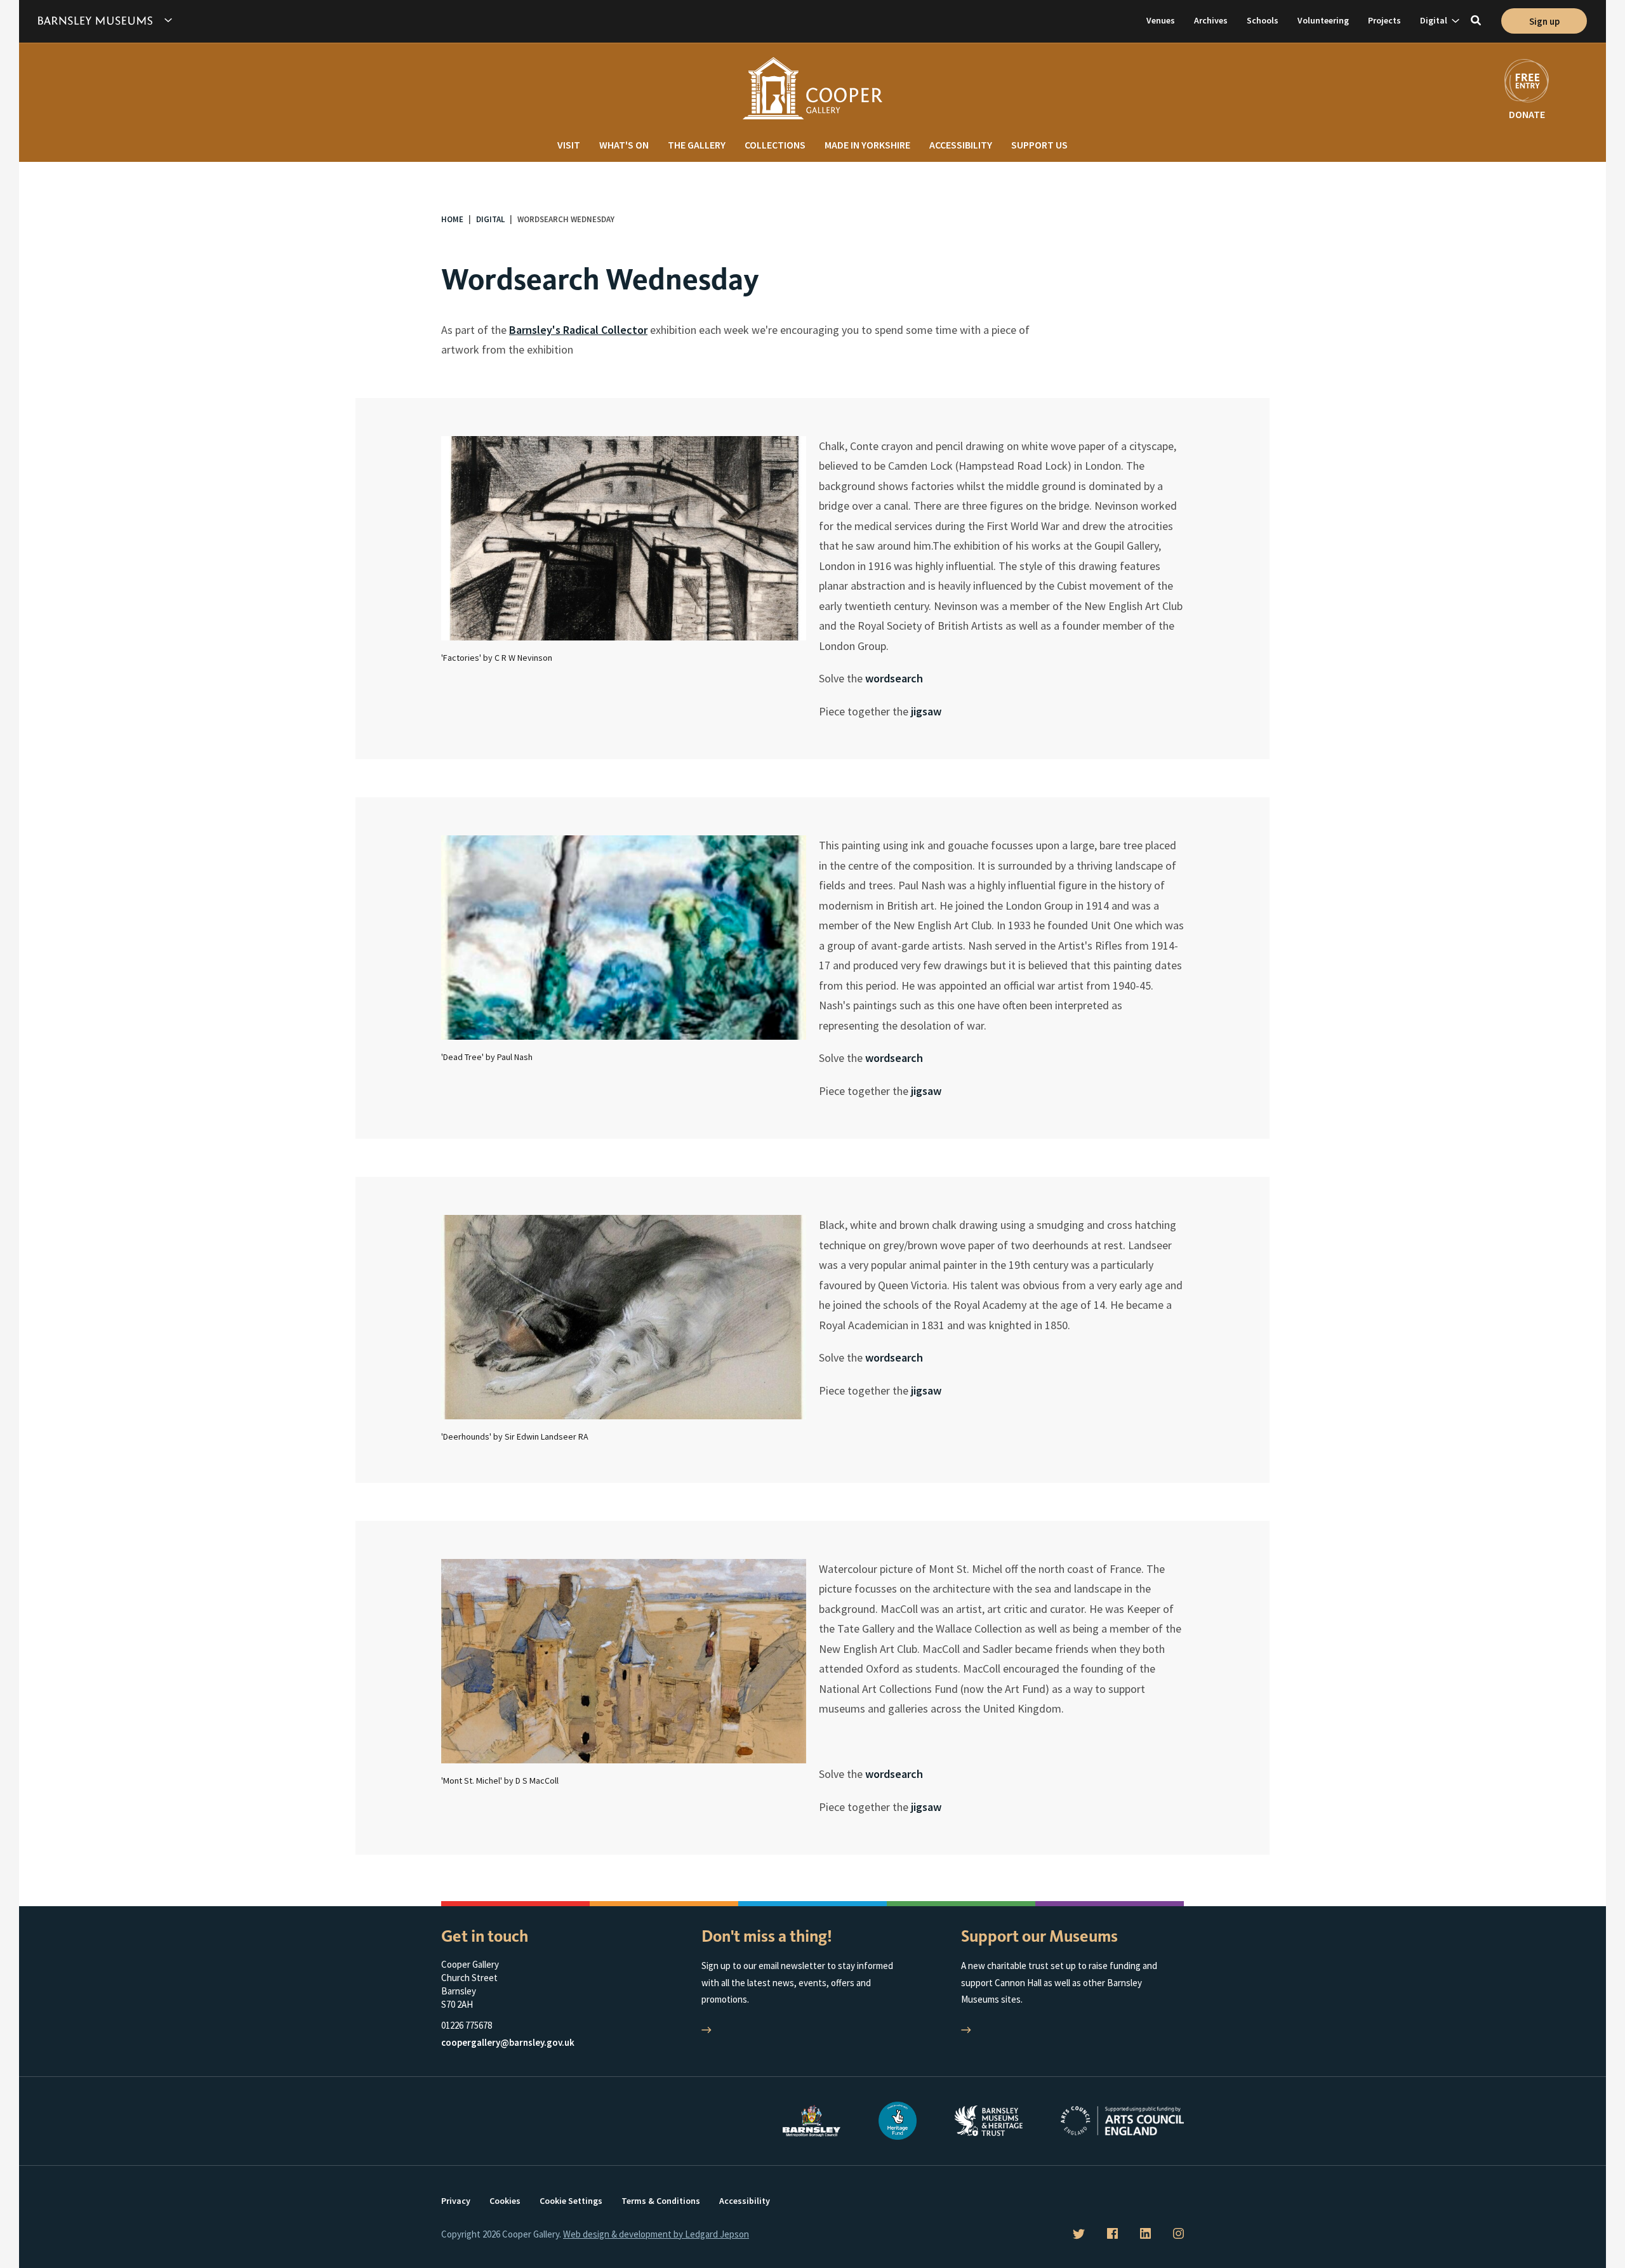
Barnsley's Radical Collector (578, 330)
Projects (1384, 20)
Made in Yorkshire (867, 145)
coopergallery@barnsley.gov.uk (508, 2042)
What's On (624, 145)
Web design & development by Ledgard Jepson (656, 2234)
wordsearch (894, 678)
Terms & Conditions (661, 2201)
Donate (1527, 114)
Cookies (505, 2201)
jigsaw (926, 711)
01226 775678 (467, 2025)
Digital (1434, 20)
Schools (1263, 20)
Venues (1161, 20)
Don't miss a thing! (767, 1936)
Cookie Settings (571, 2201)
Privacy (456, 2201)
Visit (569, 145)
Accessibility (961, 145)
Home (452, 219)
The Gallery (697, 145)
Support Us (1039, 145)
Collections (775, 145)
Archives (1211, 20)
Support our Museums (1039, 1936)
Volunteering (1323, 20)
